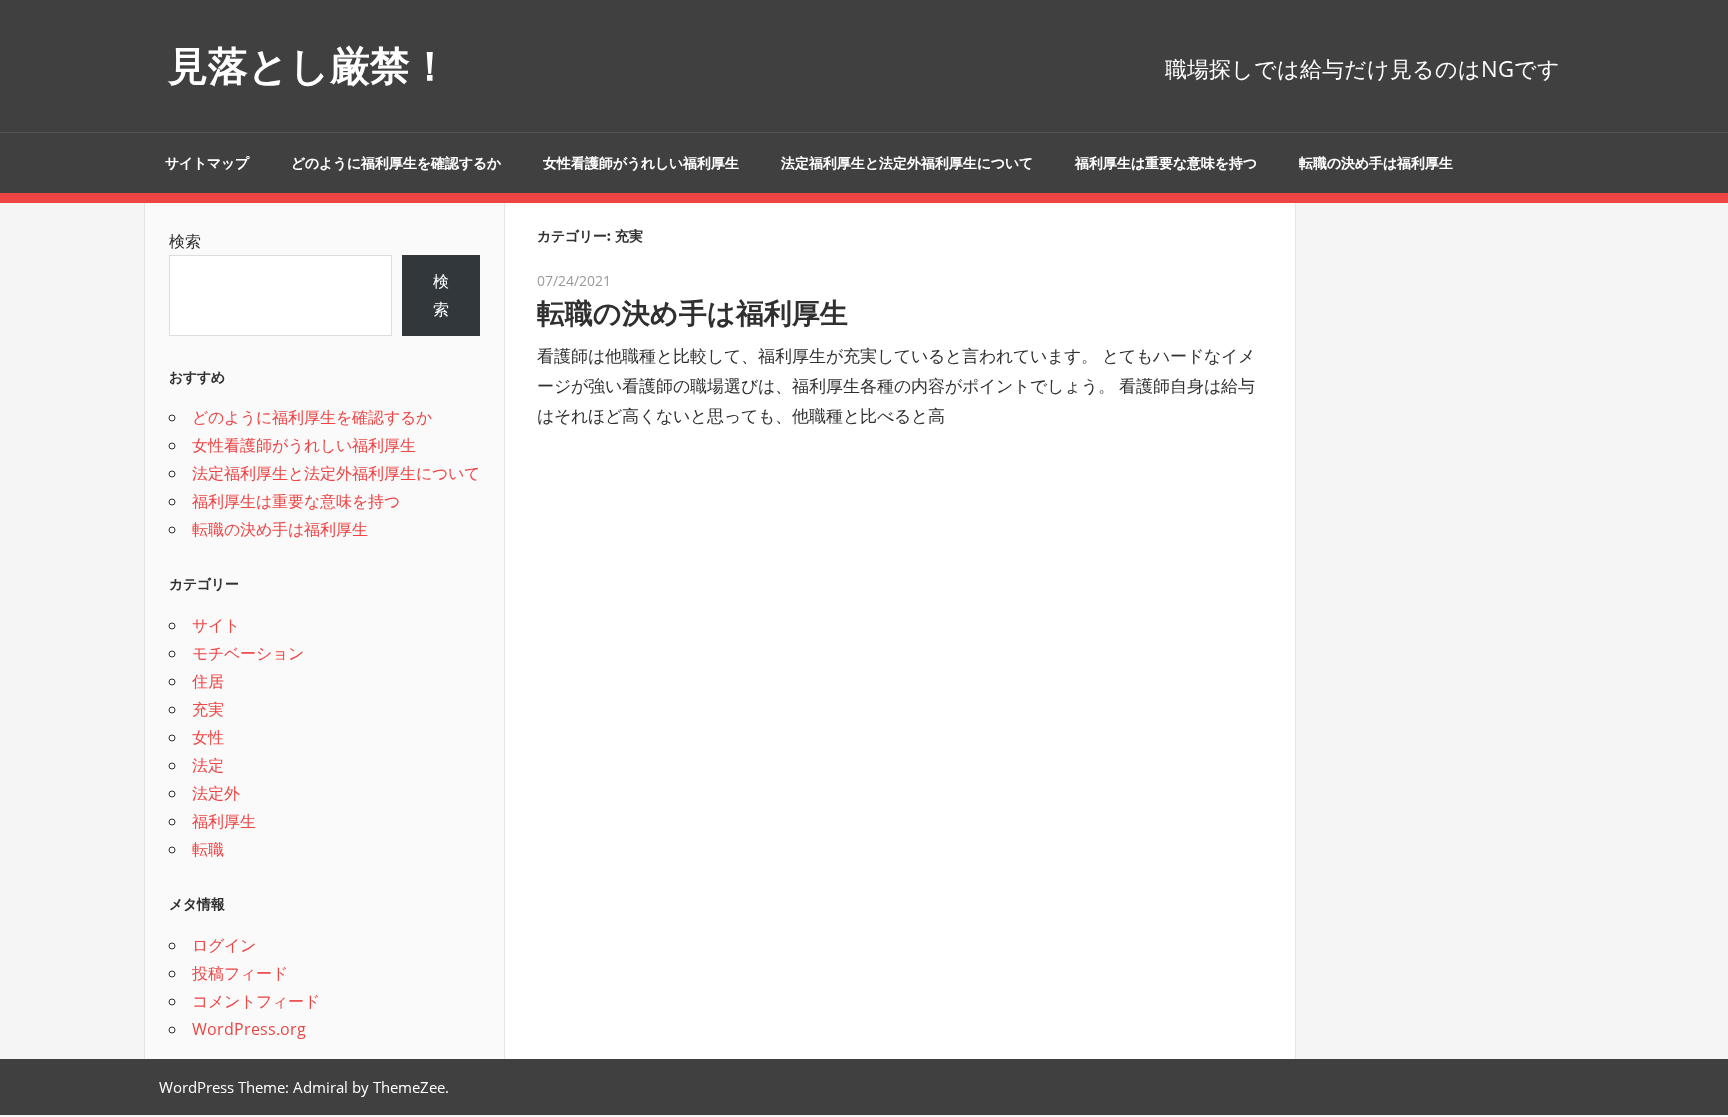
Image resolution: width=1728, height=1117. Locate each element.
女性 (208, 737)
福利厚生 (224, 821)
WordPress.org (249, 1029)
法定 (208, 765)
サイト (216, 625)
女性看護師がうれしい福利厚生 (641, 163)
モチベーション (248, 653)
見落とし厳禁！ (309, 65)
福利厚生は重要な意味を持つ (1166, 163)
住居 (208, 681)
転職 (208, 849)
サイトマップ (207, 163)
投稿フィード (240, 973)
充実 (208, 709)
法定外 (216, 793)
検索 (185, 241)
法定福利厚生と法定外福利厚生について (907, 163)
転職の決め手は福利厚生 (1376, 163)
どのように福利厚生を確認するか (396, 163)
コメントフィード (256, 1001)
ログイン (224, 945)
